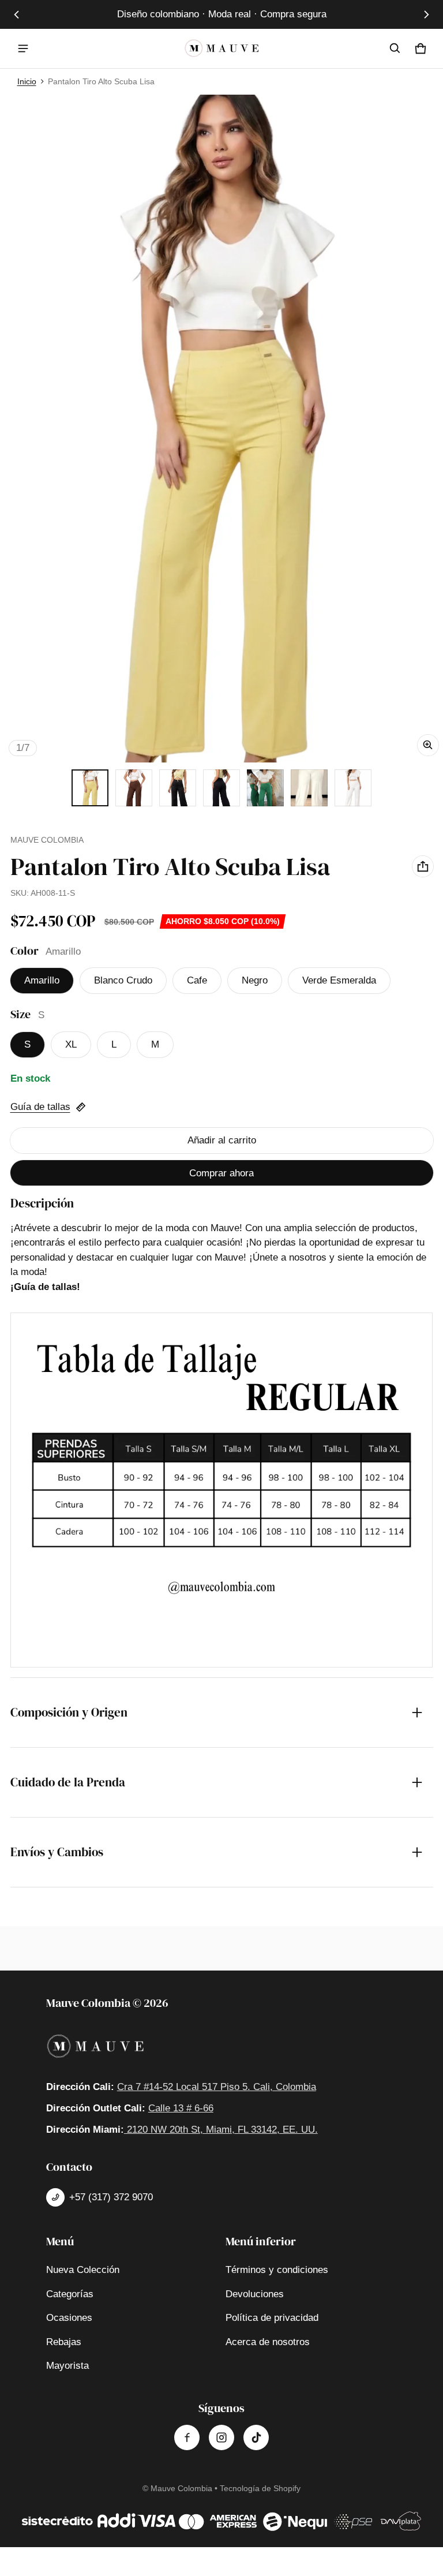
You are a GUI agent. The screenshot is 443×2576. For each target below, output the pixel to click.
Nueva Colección (83, 2270)
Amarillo (42, 980)
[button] (395, 48)
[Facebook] (187, 2437)
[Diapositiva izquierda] (17, 14)
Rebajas (64, 2342)
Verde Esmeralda (339, 980)
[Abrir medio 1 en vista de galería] (90, 788)
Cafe (197, 980)
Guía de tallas (40, 1107)
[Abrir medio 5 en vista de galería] (221, 788)
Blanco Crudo (123, 980)
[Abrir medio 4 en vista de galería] (178, 788)
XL (71, 1044)
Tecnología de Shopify (260, 2488)
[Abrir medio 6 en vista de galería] (265, 788)
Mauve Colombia (181, 2488)
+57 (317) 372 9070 (111, 2197)
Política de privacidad (272, 2318)
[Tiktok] (256, 2437)
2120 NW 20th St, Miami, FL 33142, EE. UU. (221, 2130)
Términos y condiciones (277, 2270)
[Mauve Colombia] (221, 48)
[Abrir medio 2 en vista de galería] (134, 788)
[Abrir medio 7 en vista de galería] (309, 788)
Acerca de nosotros (268, 2342)
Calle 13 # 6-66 (181, 2108)
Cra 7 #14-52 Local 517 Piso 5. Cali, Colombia (217, 2087)
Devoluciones (255, 2294)
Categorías (70, 2294)
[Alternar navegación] (23, 48)
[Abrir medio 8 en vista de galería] (353, 788)
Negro (255, 980)
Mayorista (67, 2366)
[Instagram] (221, 2437)
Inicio (27, 81)
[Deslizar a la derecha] (426, 14)
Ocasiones (69, 2318)
